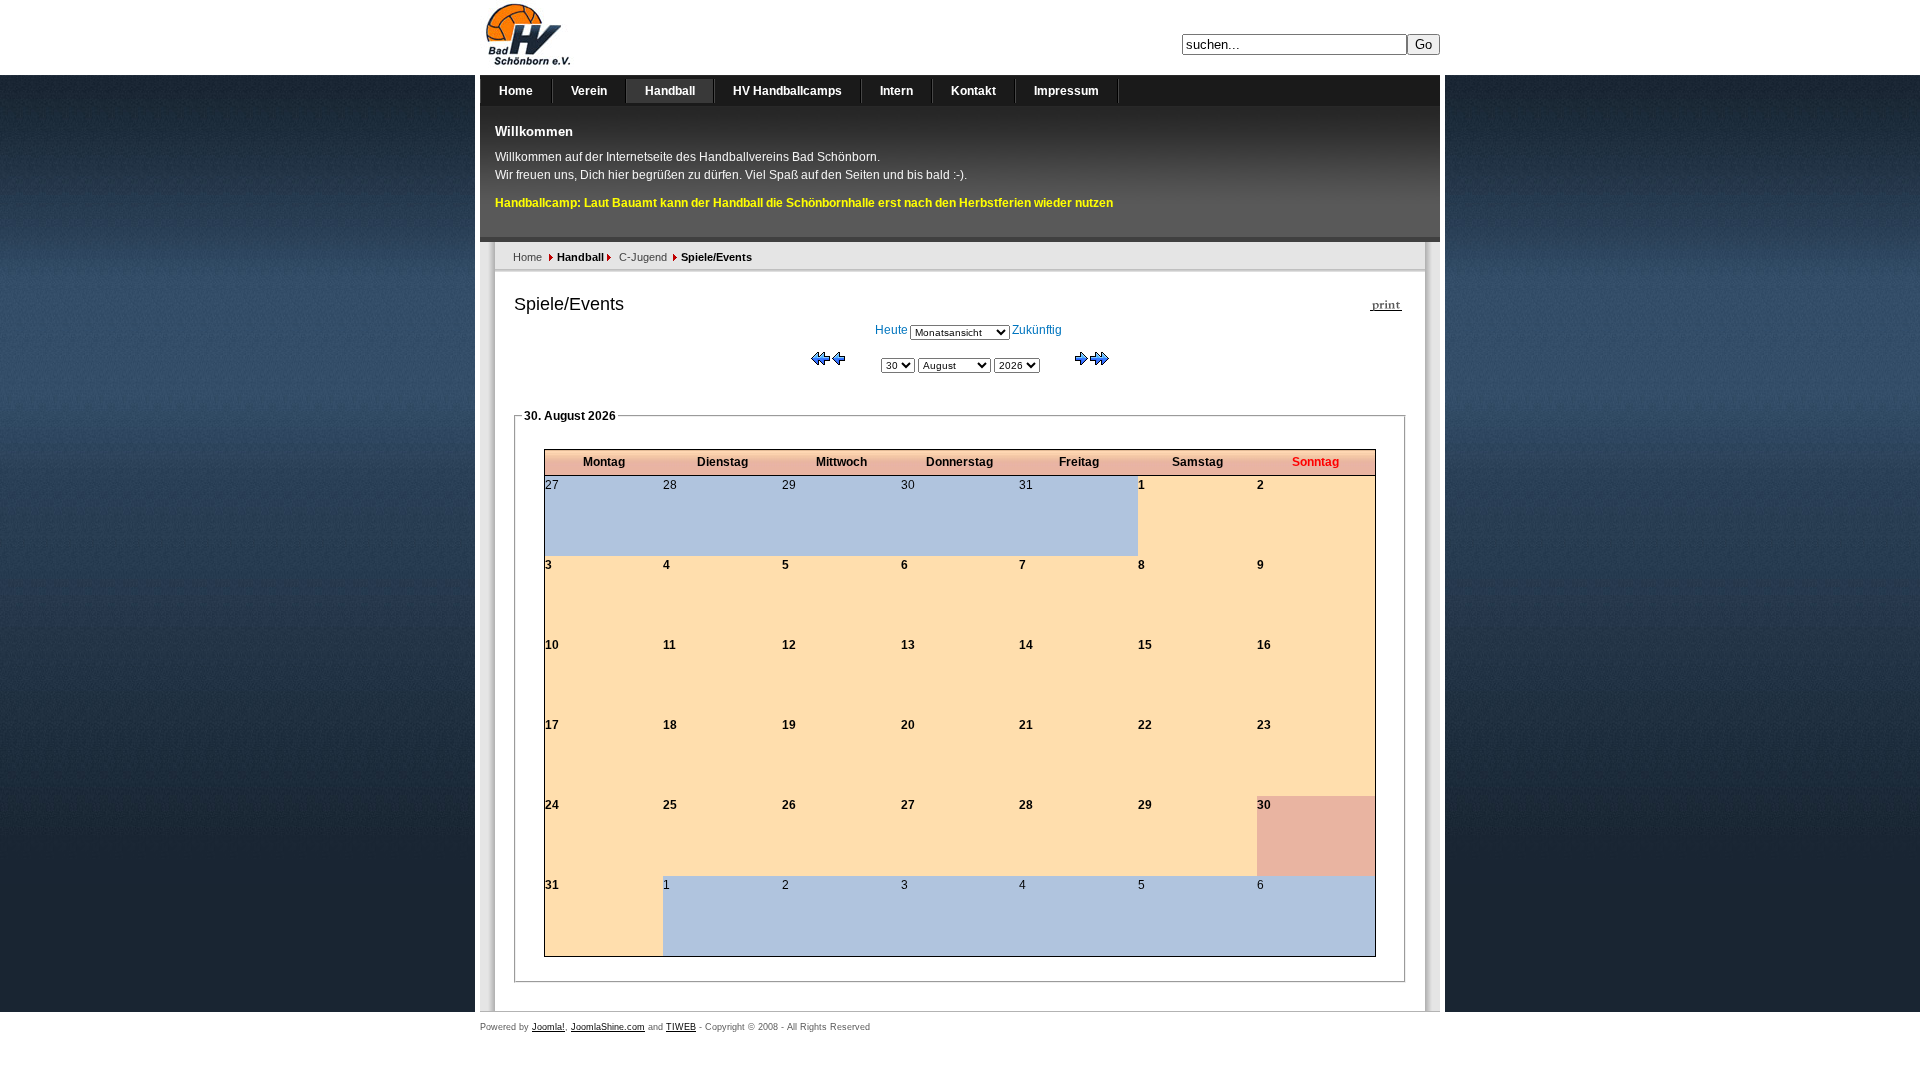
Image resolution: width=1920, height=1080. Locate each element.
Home (527, 257)
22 (1145, 725)
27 (908, 805)
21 (1026, 725)
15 (1145, 645)
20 (908, 725)
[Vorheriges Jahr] (820, 361)
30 (1264, 805)
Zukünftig (1037, 330)
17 (552, 725)
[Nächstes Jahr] (1099, 361)
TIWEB (681, 1027)
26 (789, 805)
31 (552, 885)
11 (669, 645)
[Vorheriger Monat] (838, 361)
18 (670, 725)
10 (552, 645)
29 (1145, 805)
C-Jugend (643, 257)
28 (1026, 805)
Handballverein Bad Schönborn (580, 37)
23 (1264, 725)
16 (1264, 645)
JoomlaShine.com (608, 1027)
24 (552, 805)
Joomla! (548, 1027)
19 (789, 725)
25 (670, 805)
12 (789, 645)
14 (1026, 645)
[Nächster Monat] (1081, 361)
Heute (891, 330)
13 (908, 645)
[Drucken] (1386, 301)
